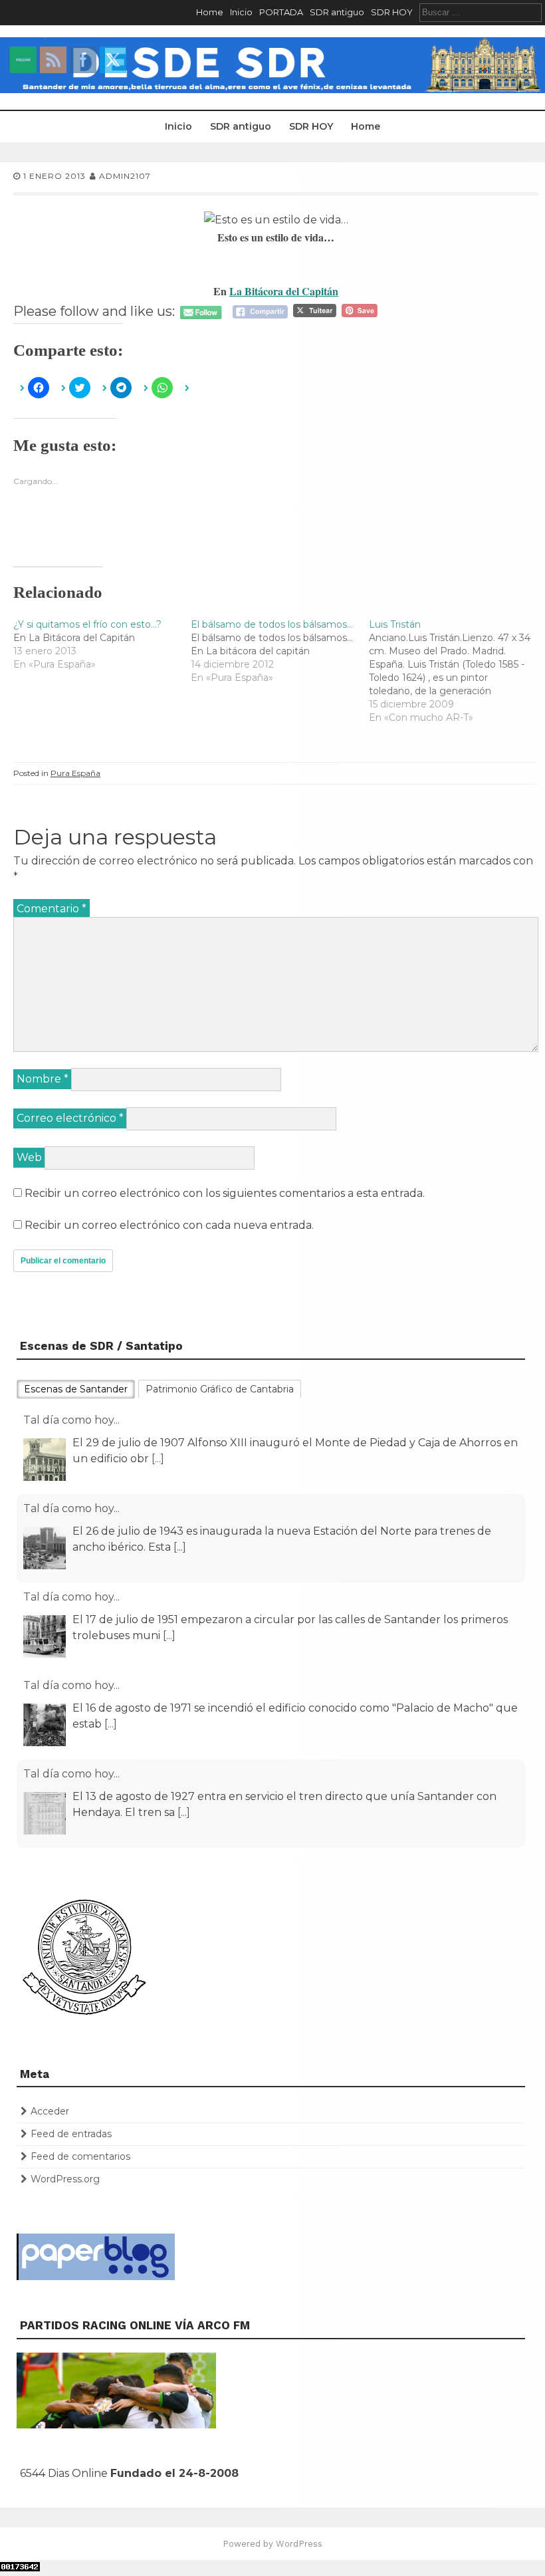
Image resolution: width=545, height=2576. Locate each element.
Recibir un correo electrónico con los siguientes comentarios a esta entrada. (225, 1193)
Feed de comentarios (80, 2156)
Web (29, 1157)
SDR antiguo (337, 12)
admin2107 (125, 176)
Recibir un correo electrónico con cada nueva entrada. (169, 1225)
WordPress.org (65, 2179)
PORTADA (281, 12)
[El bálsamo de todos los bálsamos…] (279, 651)
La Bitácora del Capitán (284, 291)
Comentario (52, 909)
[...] (158, 1459)
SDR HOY (392, 12)
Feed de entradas (71, 2134)
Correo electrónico (70, 1118)
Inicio (241, 12)
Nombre (43, 1079)
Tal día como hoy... (71, 1420)
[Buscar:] (481, 12)
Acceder (50, 2111)
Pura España (75, 773)
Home (210, 12)
